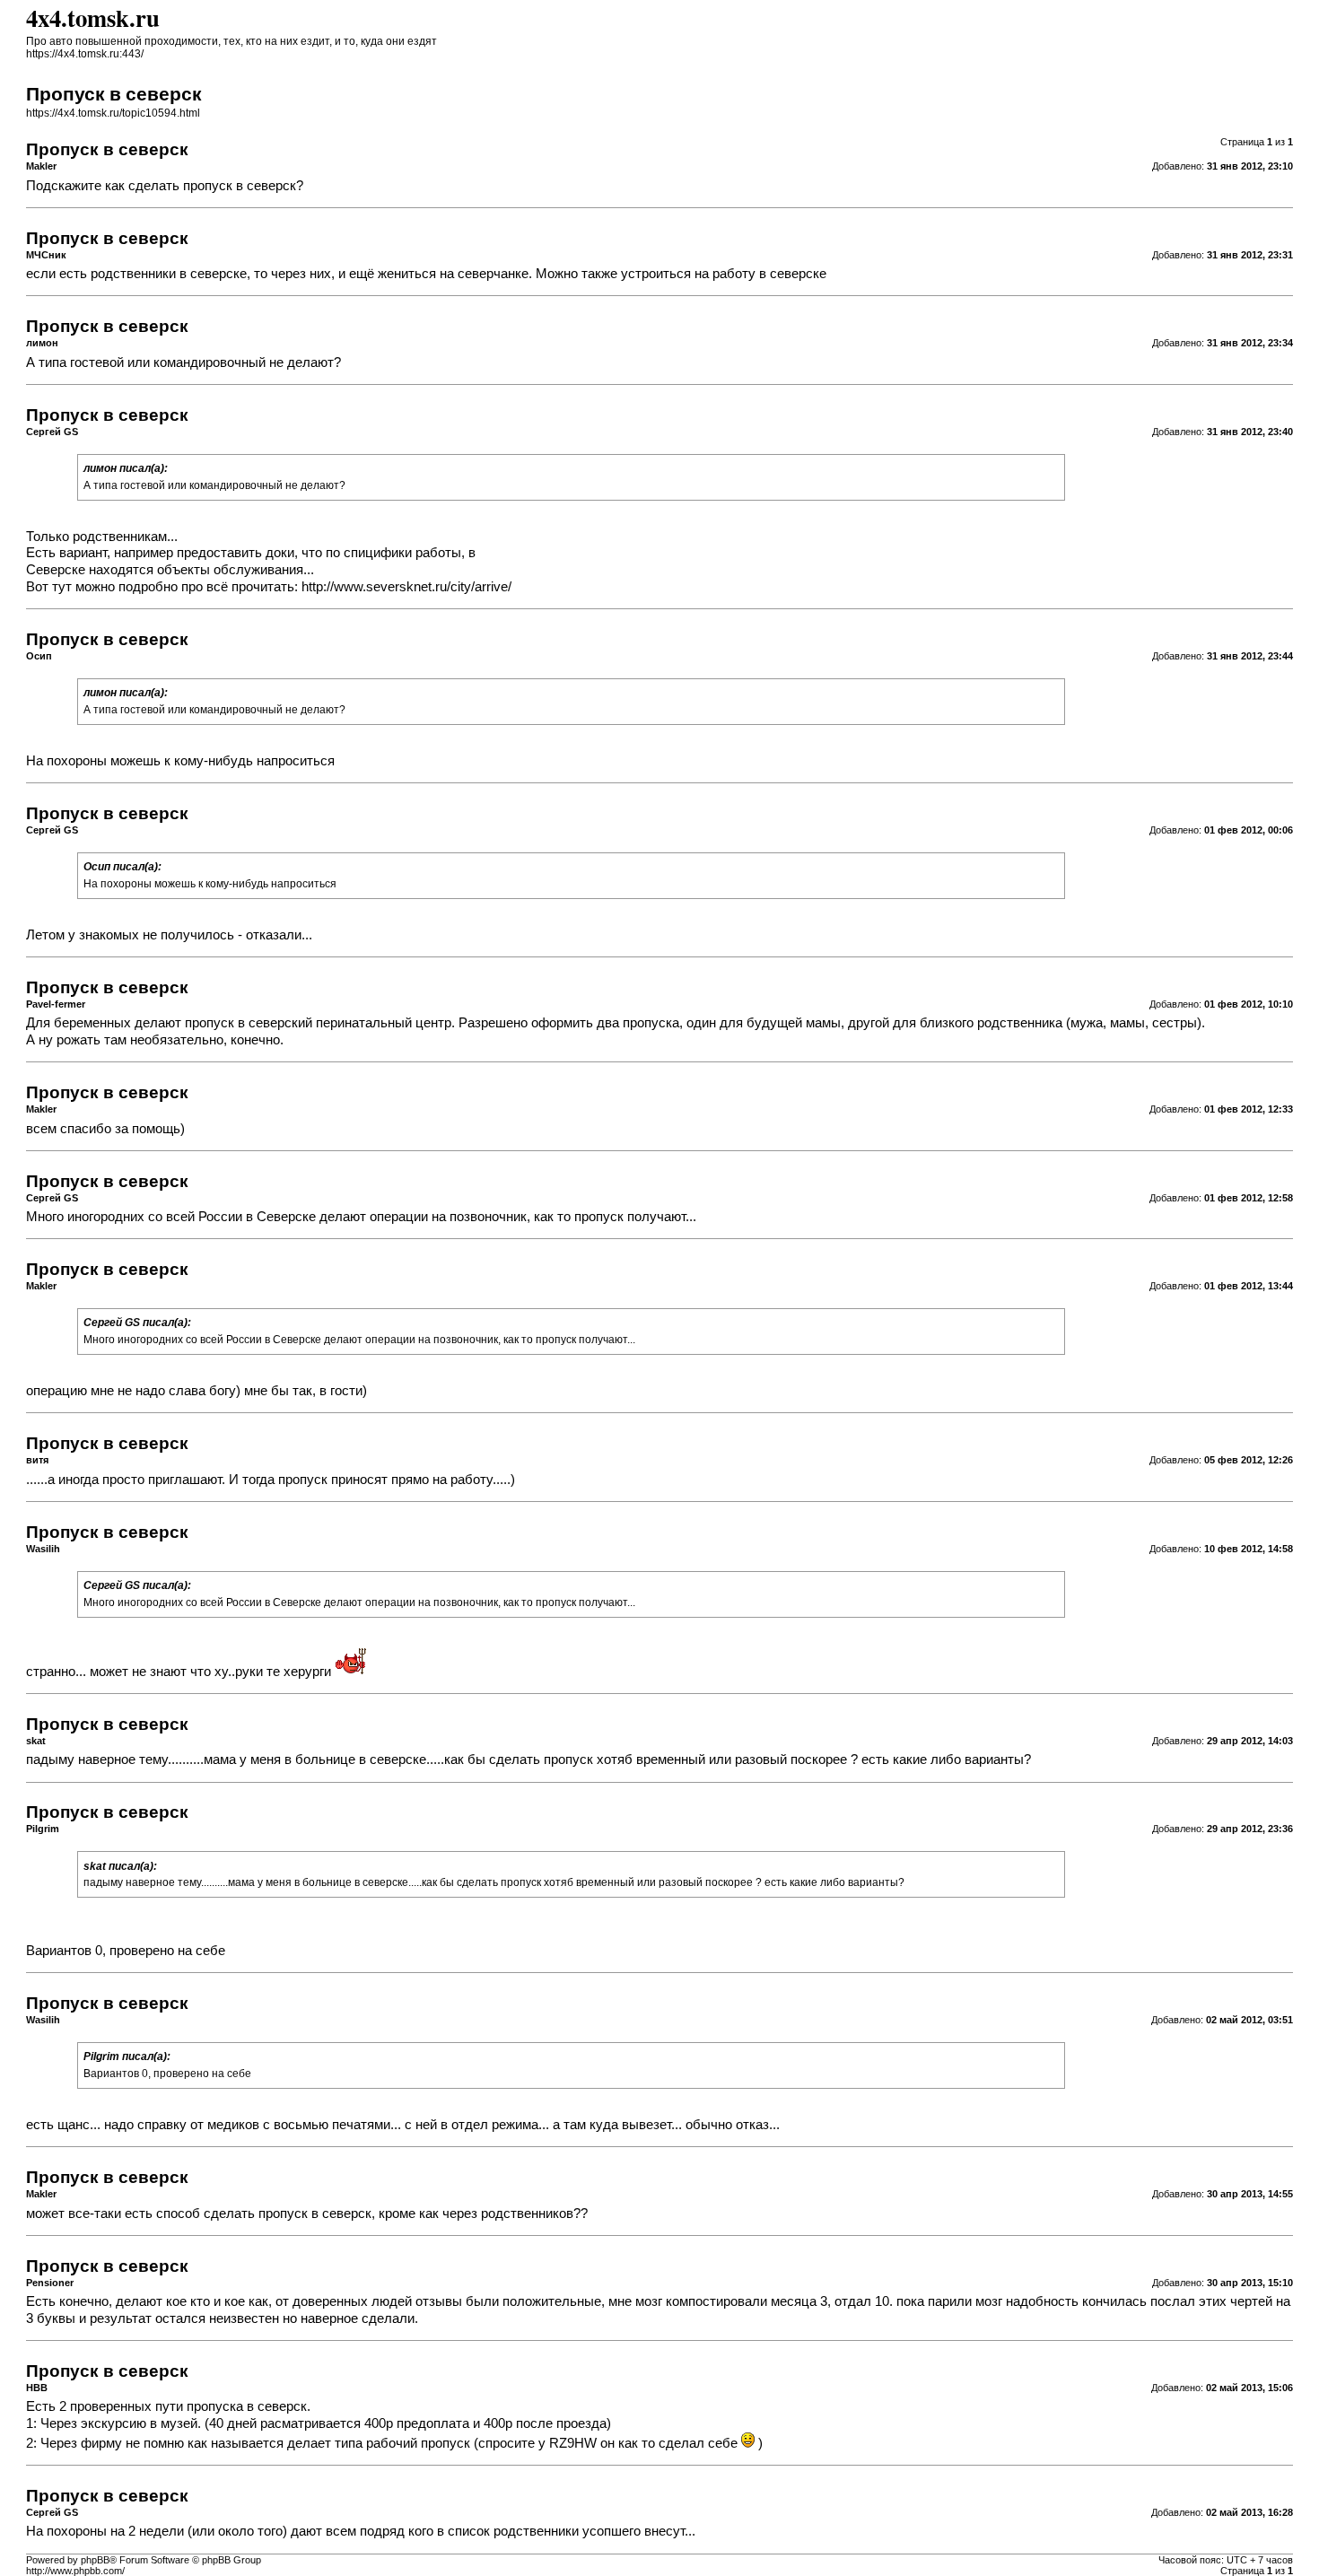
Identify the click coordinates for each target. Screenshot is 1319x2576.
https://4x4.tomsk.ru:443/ (85, 54)
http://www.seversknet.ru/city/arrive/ (406, 587)
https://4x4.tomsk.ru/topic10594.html (113, 113)
